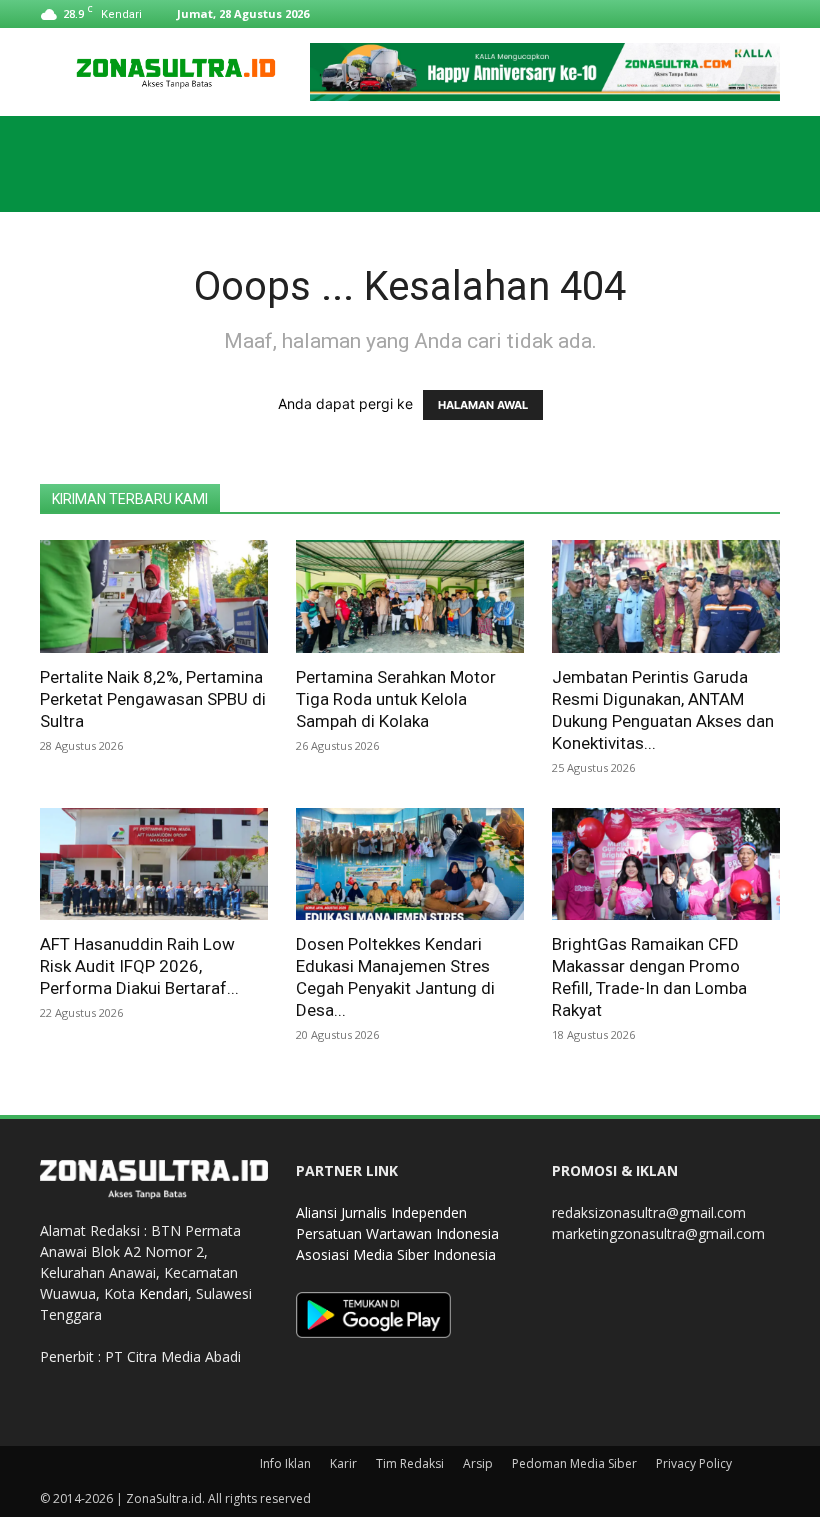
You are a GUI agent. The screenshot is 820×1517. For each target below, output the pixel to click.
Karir (343, 1463)
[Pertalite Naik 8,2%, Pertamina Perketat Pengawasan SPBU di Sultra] (154, 596)
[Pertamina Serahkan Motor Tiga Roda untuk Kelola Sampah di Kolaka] (410, 596)
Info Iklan (285, 1463)
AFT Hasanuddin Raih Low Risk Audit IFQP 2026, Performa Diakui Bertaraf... (139, 966)
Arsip (478, 1463)
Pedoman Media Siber (574, 1463)
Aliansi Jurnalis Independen (381, 1212)
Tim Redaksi (410, 1463)
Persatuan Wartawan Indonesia (397, 1233)
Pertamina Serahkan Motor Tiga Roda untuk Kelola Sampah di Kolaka (396, 699)
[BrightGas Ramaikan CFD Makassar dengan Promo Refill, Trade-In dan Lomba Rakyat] (666, 864)
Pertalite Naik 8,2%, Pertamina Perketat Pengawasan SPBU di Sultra (153, 699)
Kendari (163, 1293)
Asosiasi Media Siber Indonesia (396, 1254)
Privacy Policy (694, 1463)
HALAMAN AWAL (483, 405)
